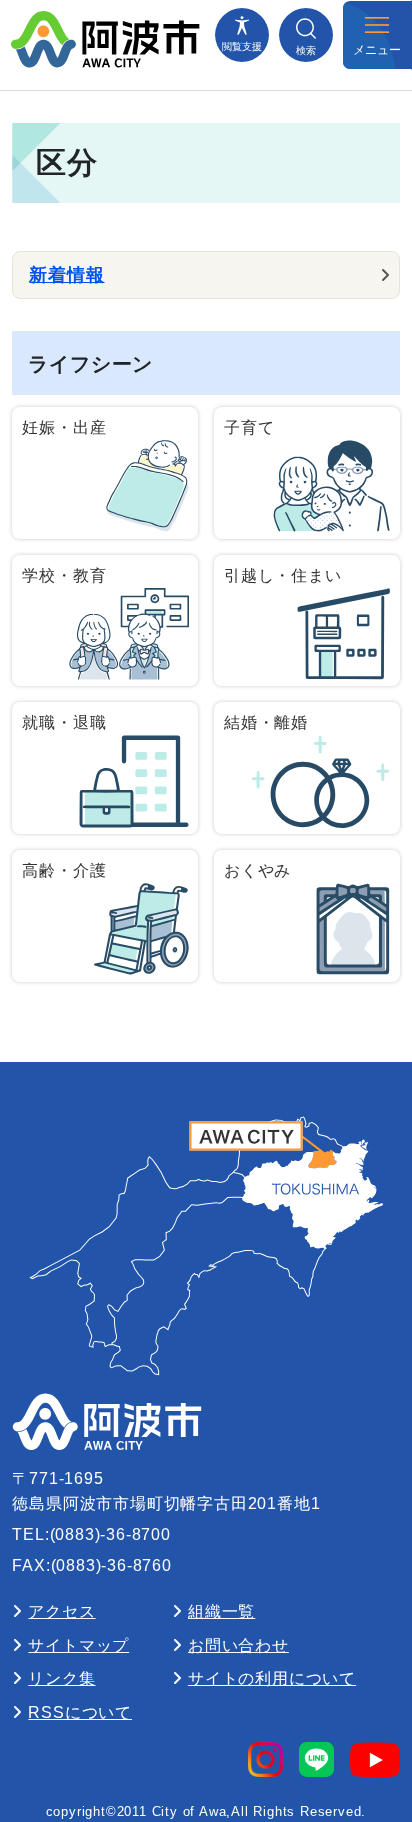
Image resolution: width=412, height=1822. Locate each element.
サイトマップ (78, 1645)
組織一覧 (221, 1611)
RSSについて (80, 1712)
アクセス (61, 1611)
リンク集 (61, 1678)
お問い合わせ (238, 1645)
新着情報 (66, 275)
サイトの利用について (272, 1678)
